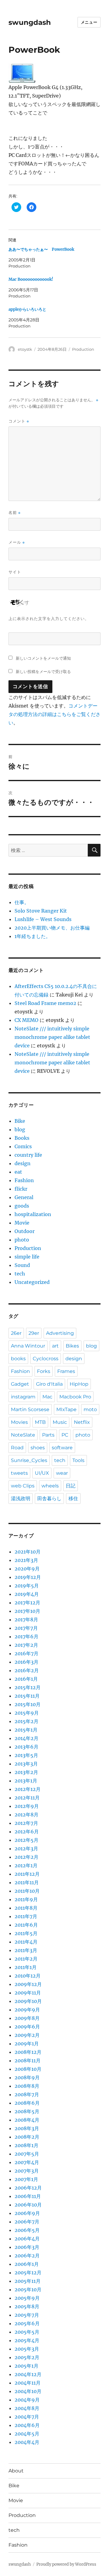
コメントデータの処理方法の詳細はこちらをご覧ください (54, 714)
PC (65, 1435)
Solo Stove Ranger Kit (41, 911)
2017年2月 (26, 1645)
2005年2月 (27, 2357)
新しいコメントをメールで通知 (43, 658)
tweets (19, 1473)
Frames (66, 1371)
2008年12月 (28, 2052)
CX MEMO (26, 1020)
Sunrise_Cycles (29, 1460)
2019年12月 (28, 1577)
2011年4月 (26, 1942)
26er (16, 1333)
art (55, 1346)
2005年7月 (27, 2315)
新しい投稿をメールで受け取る (43, 671)
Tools (78, 1460)
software (62, 1448)
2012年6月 (27, 1832)
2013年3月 (26, 1764)
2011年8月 (26, 1908)
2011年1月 (26, 1967)
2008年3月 (27, 2128)
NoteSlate (23, 1435)
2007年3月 (27, 2171)
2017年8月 (26, 1620)
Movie (22, 1223)
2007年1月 (26, 2179)
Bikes (72, 1346)
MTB (40, 1422)
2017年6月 (26, 1636)
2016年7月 (26, 1653)
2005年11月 (28, 2281)
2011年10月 (27, 1891)
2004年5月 (27, 2434)
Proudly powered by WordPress (66, 2564)
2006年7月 (27, 2222)
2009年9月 (27, 2010)
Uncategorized (32, 1282)
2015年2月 (26, 1721)
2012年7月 (26, 1823)
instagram (23, 1397)
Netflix (82, 1422)
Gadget (20, 1384)
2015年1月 (26, 1730)
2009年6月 (27, 2027)
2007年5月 (27, 2154)
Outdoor (25, 1231)
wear (62, 1473)
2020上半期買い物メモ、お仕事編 (52, 928)
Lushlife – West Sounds (43, 919)
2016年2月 (27, 1670)
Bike (20, 1121)
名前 (15, 513)
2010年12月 (28, 1976)
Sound (22, 1265)
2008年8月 (27, 2086)
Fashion (24, 1180)
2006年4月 (27, 2239)
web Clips (23, 1486)
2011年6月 (26, 1925)
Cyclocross (46, 1359)
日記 (71, 1486)
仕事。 (22, 902)
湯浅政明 (21, 1499)
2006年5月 (27, 2230)
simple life (27, 1257)
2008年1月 (26, 2145)
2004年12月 (28, 2374)
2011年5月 (26, 1933)
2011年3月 (26, 1950)
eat (18, 1172)
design (23, 1163)
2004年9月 (27, 2400)
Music (60, 1422)
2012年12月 (28, 1789)
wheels (50, 1486)
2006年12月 (28, 2188)
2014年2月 (26, 1738)
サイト (15, 572)
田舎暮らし (49, 1499)
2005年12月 (28, 2273)
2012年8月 (26, 1815)
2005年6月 (27, 2323)
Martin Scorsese (30, 1409)
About (16, 2471)
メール (17, 542)
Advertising (60, 1333)
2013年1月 (26, 1781)
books (18, 1359)
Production (83, 349)
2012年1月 (26, 1865)
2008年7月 (27, 2094)
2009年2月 (27, 2035)
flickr (21, 1189)
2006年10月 (28, 2205)
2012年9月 (27, 1806)
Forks (44, 1371)
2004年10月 (28, 2391)
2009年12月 (28, 1984)
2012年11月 (27, 1798)
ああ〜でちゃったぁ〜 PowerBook (41, 249)
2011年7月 (26, 1916)
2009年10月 (28, 2001)
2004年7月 (27, 2417)
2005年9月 (27, 2298)
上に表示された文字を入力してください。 (49, 618)
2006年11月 (28, 2196)
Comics (23, 1146)
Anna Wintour (28, 1346)
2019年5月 (27, 1586)
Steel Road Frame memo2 (45, 1003)
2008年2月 (27, 2137)
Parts (48, 1435)
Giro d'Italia (49, 1384)
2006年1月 (27, 2264)
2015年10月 (28, 1704)
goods (22, 1206)
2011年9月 (26, 1899)
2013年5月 (26, 1755)
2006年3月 (27, 2247)
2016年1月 (26, 1679)
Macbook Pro (75, 1397)
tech (20, 1274)
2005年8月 (27, 2306)
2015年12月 (28, 1687)
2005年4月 (27, 2340)
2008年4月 (27, 2120)
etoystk (25, 349)
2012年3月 (26, 1848)
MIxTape (66, 1409)
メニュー (89, 22)
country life (28, 1155)
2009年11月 (28, 1993)
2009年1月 (27, 2044)
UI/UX (42, 1473)
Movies (19, 1422)
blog (20, 1129)
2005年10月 (28, 2289)
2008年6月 (27, 2103)
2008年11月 (28, 2060)
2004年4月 (27, 2442)
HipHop (79, 1384)
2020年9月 (27, 1569)
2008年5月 (27, 2111)
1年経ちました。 (33, 936)
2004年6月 (27, 2425)
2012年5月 (26, 1840)
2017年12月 (27, 1603)
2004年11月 (28, 2383)
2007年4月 (27, 2162)
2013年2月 (26, 1772)
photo (22, 1240)
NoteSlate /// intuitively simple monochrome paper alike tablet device (52, 1037)
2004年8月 (27, 2408)
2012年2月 (26, 1857)
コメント (19, 421)
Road (17, 1448)
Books (22, 1138)
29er (34, 1333)
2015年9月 (27, 1713)
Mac (47, 1397)
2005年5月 (27, 2332)
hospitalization (33, 1214)
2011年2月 (26, 1959)
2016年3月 (26, 1662)
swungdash (30, 22)
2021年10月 (28, 1552)
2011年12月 (27, 1874)
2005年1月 (26, 2366)
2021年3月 (26, 1560)
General (24, 1197)
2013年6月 (26, 1747)
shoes (38, 1448)
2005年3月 (27, 2349)
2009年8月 (27, 2018)
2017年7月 (26, 1628)
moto (90, 1409)
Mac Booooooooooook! (31, 279)
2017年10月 (27, 1611)
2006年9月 (27, 2213)
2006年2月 (27, 2256)
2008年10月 (28, 2069)
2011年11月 (27, 1882)
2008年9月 (27, 2077)
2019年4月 (27, 1594)
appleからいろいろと (27, 309)
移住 (73, 1499)
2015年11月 (27, 1696)
